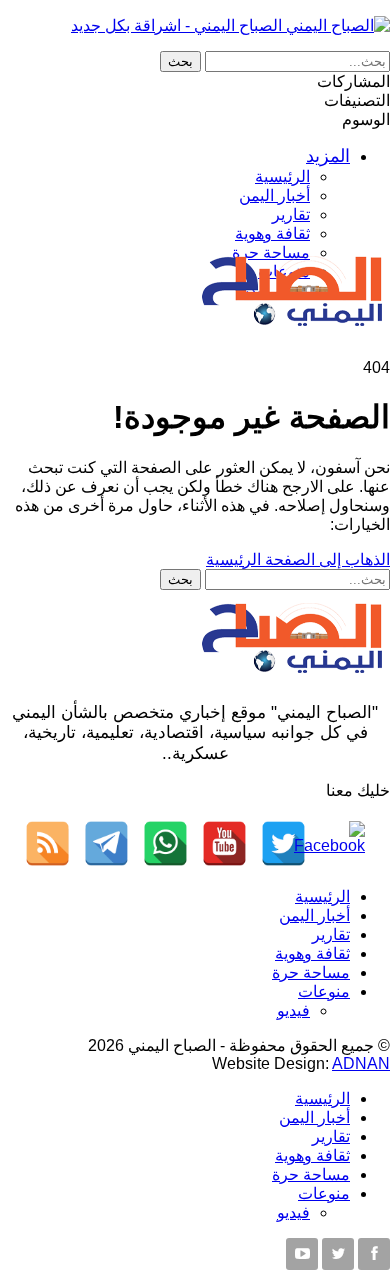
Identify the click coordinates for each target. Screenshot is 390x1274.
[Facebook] (342, 843)
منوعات (324, 991)
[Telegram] (106, 843)
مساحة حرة (311, 972)
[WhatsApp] (165, 843)
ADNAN (361, 1063)
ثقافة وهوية (272, 233)
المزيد (328, 156)
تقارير (291, 214)
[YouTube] (224, 843)
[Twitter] (283, 843)
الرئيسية (282, 176)
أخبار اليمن (274, 195)
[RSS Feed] (47, 843)
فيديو (293, 1010)
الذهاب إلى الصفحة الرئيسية (298, 559)
